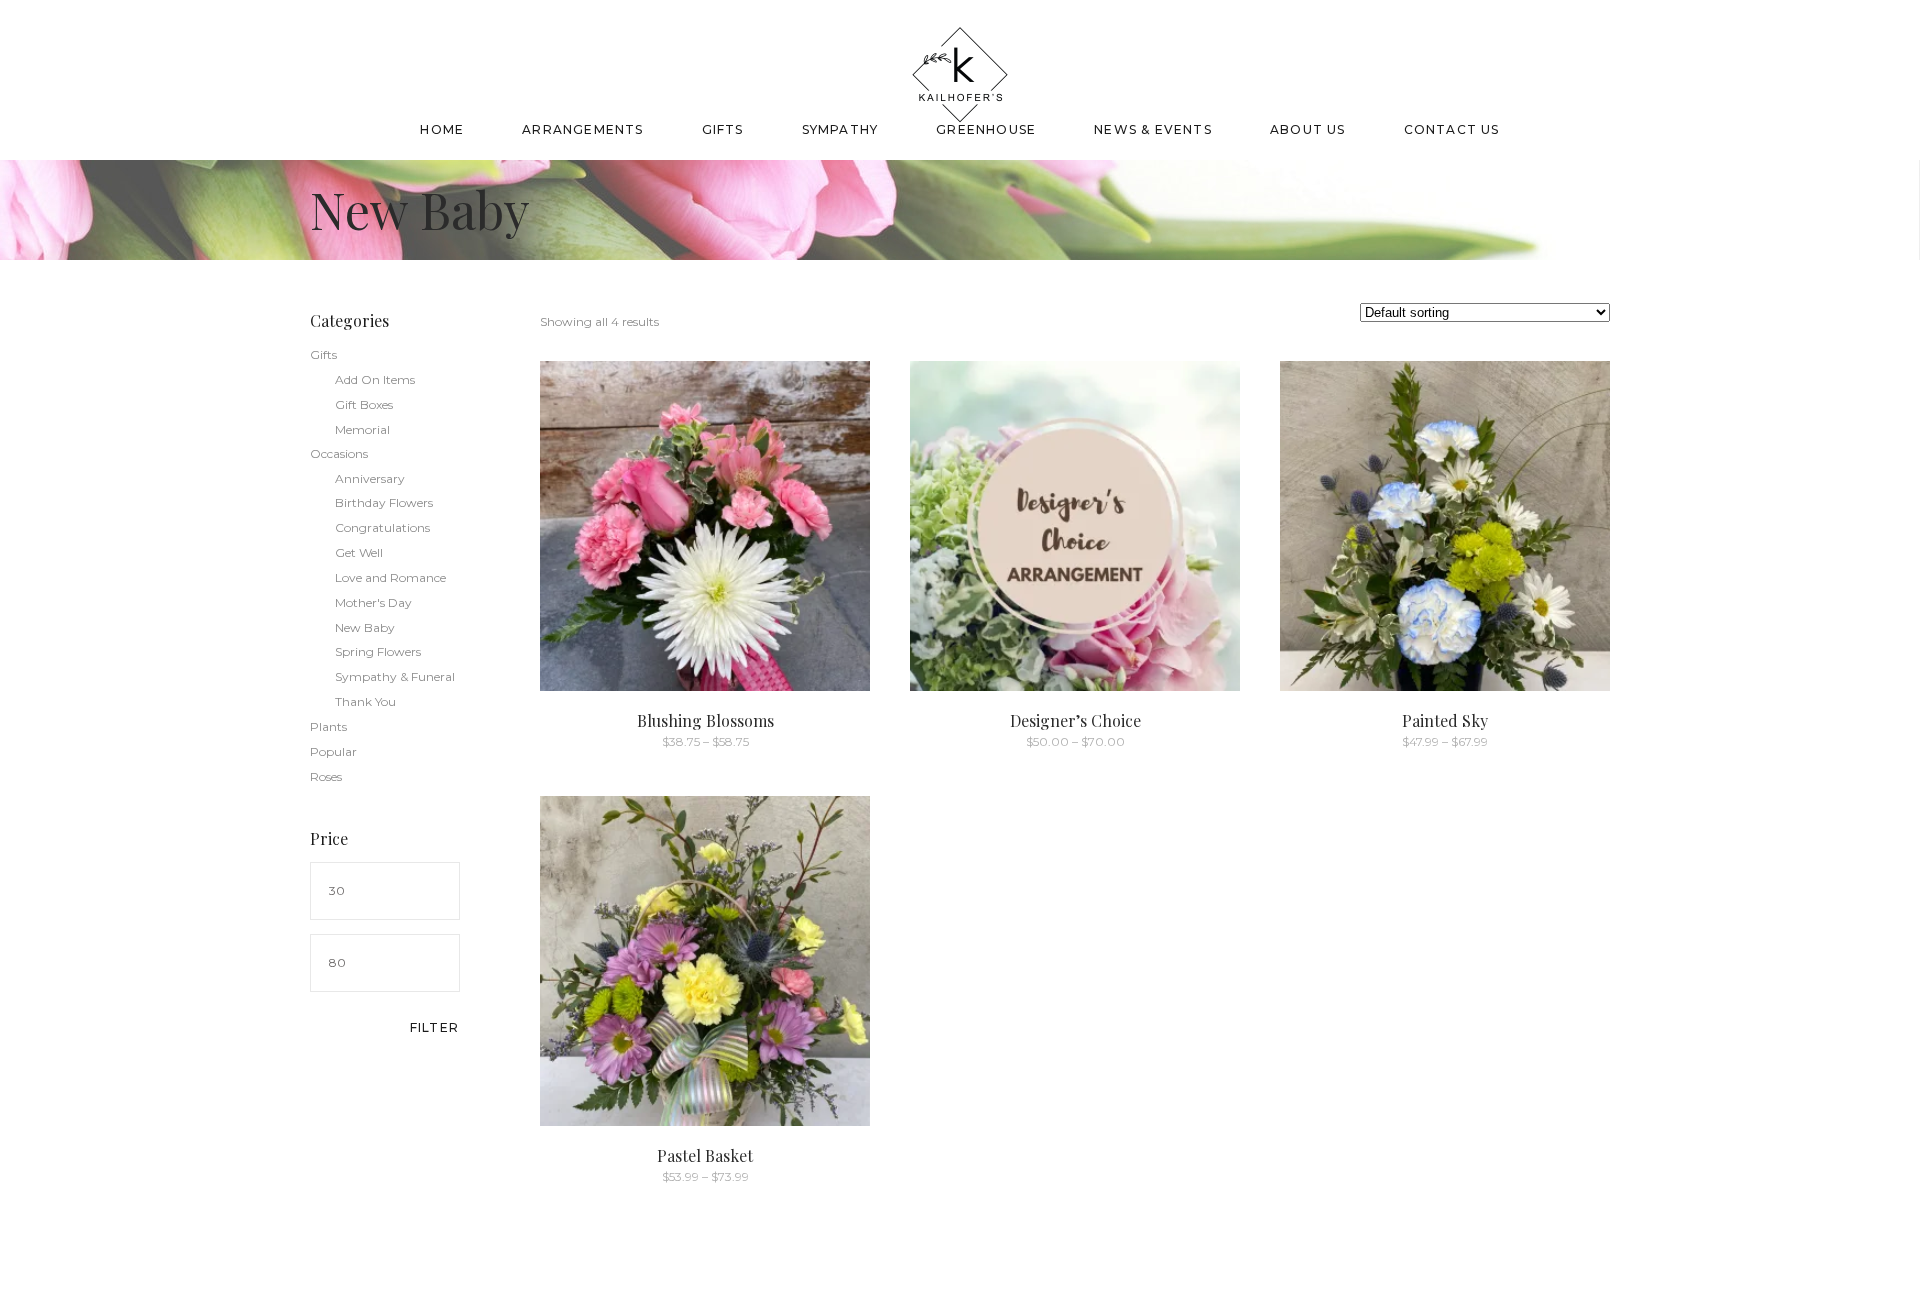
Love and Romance (390, 577)
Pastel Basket (705, 1155)
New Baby (365, 627)
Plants (328, 726)
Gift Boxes (364, 404)
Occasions (339, 453)
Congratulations (382, 527)
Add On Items (375, 379)
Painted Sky (1445, 720)
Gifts (323, 354)
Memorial (362, 429)
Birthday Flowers (384, 502)
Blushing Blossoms (705, 720)
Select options (661, 740)
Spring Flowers (378, 651)
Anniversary (370, 478)
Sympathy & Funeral (395, 676)
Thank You (365, 701)
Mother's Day (373, 602)
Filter (434, 1027)
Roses (326, 776)
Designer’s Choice (1075, 720)
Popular (333, 751)
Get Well (359, 552)
